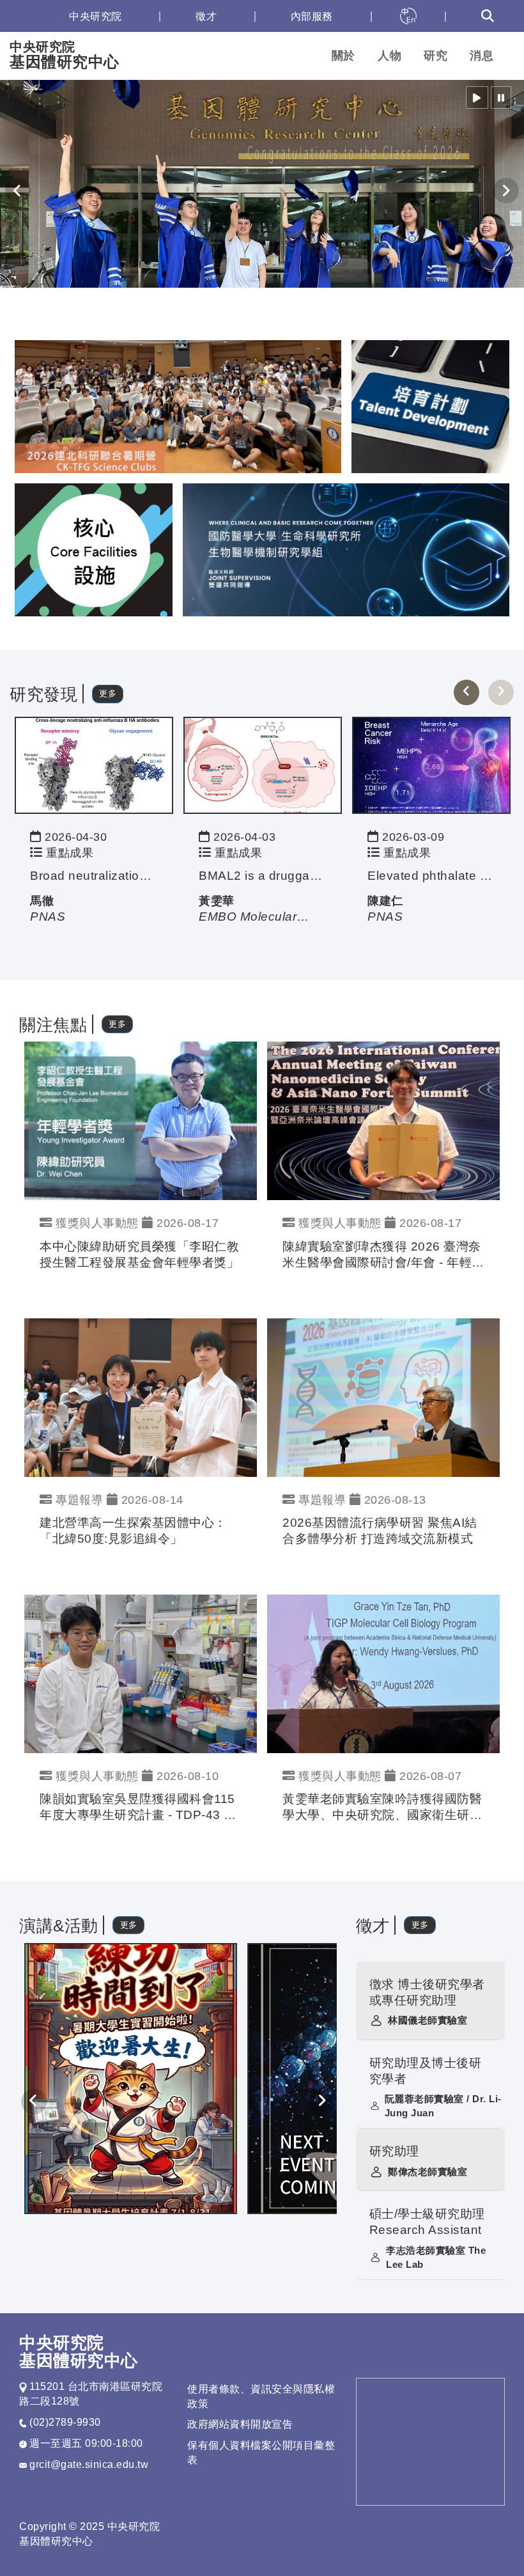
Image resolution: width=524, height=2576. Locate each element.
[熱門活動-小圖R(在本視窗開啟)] (430, 406)
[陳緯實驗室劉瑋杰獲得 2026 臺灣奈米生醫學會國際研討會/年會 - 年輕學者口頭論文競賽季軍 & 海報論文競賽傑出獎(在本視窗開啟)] (383, 1120)
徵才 (206, 16)
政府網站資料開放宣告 (240, 2424)
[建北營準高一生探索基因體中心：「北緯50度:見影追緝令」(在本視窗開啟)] (141, 1397)
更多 (108, 693)
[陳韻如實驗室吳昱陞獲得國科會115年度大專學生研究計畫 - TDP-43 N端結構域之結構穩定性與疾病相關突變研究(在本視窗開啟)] (141, 1673)
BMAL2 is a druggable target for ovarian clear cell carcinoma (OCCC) (263, 876)
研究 (435, 56)
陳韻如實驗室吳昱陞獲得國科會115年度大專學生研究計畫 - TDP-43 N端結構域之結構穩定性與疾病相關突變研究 (139, 1808)
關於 (343, 56)
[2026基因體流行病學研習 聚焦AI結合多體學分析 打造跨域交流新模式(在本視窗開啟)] (383, 1397)
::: (25, 16)
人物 (389, 56)
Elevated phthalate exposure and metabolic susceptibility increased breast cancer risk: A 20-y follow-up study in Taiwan (431, 876)
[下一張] (501, 692)
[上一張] (466, 692)
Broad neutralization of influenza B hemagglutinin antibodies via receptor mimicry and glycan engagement (94, 876)
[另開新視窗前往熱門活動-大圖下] (346, 549)
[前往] (94, 765)
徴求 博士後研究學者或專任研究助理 (427, 1992)
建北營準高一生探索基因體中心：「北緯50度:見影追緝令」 (133, 1531)
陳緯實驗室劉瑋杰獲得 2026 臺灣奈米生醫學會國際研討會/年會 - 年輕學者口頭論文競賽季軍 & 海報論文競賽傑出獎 (383, 1255)
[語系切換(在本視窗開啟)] (408, 16)
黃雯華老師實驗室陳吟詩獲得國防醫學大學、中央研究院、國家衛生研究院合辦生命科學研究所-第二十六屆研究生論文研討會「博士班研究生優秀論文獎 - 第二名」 (382, 1808)
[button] (477, 98)
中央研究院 (96, 16)
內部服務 (312, 16)
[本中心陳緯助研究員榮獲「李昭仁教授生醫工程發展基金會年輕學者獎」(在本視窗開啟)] (141, 1120)
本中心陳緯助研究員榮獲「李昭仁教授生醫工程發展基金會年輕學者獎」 (139, 1254)
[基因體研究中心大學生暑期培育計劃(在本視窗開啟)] (131, 2078)
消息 (482, 56)
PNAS (48, 917)
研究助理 (394, 2151)
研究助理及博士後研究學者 (426, 2071)
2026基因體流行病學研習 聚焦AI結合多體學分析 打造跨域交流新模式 (380, 1531)
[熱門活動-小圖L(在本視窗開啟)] (94, 549)
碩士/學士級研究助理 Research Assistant (427, 2222)
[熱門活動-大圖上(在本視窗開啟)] (178, 406)
